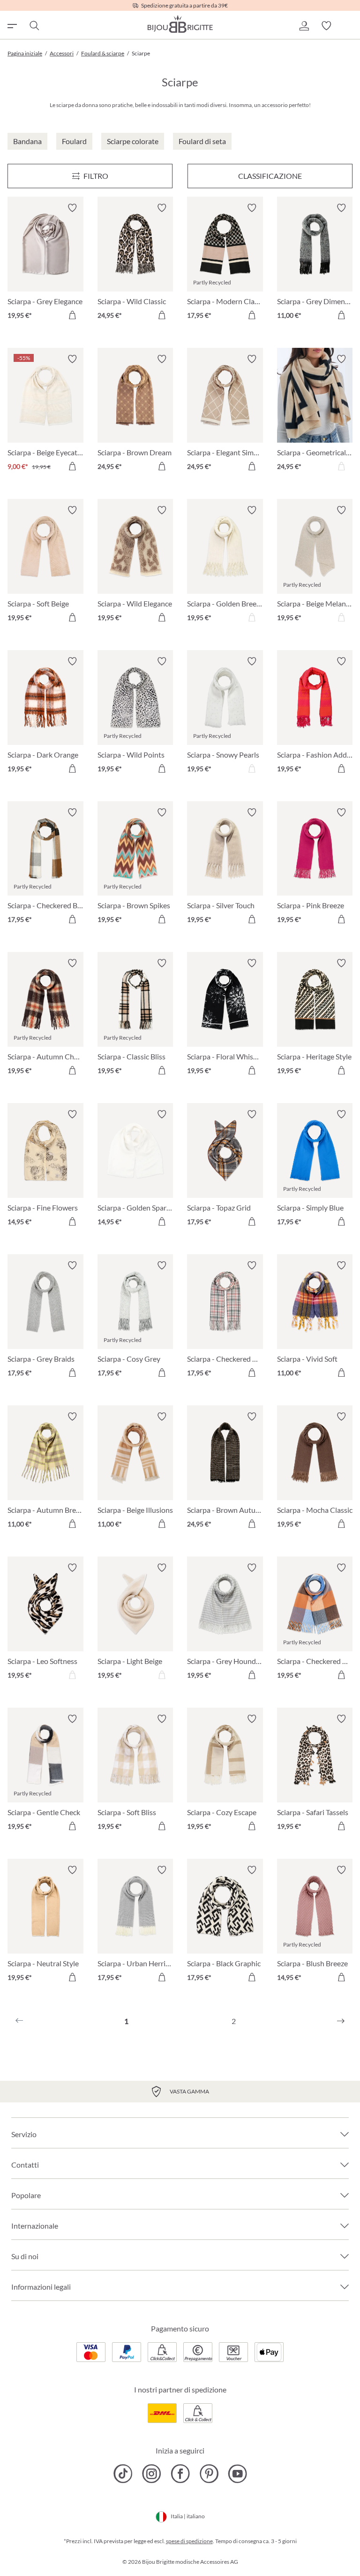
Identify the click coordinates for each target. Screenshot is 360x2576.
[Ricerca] (34, 26)
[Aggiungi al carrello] (72, 315)
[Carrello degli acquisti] (349, 26)
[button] (304, 26)
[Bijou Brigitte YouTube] (237, 2474)
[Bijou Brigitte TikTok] (123, 2474)
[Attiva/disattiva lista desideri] (72, 208)
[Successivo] (341, 2021)
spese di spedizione (189, 2541)
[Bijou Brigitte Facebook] (180, 2474)
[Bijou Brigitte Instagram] (152, 2474)
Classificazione (270, 176)
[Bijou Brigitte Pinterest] (209, 2474)
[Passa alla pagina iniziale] (180, 24)
